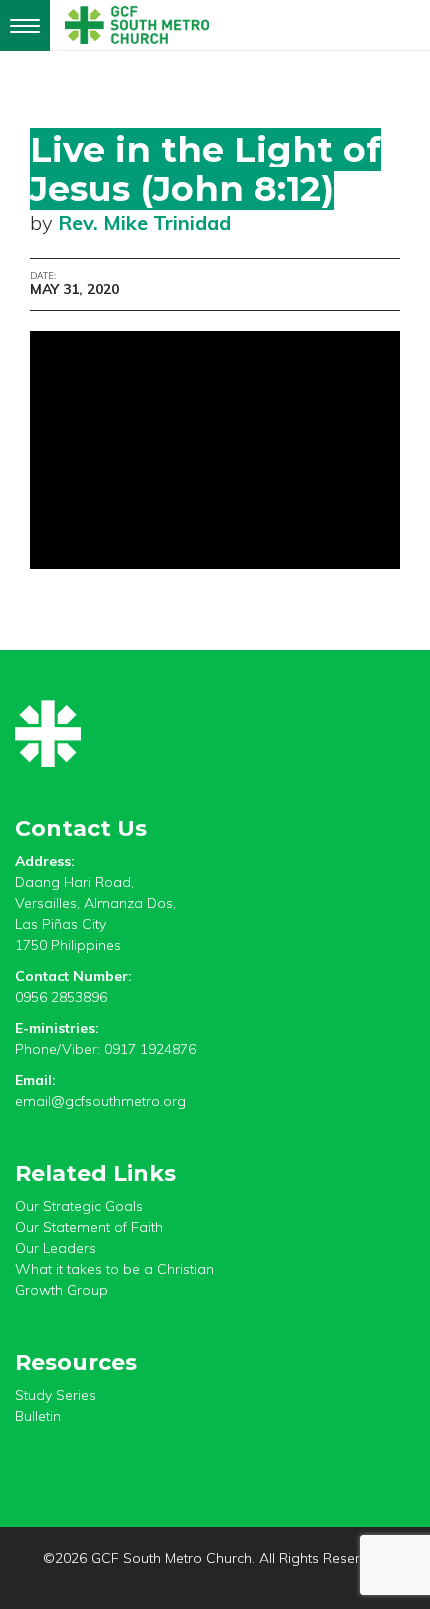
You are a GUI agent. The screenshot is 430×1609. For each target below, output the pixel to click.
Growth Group (61, 1290)
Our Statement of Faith (89, 1227)
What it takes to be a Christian (114, 1269)
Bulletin (38, 1416)
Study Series (55, 1395)
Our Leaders (55, 1248)
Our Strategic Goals (79, 1206)
